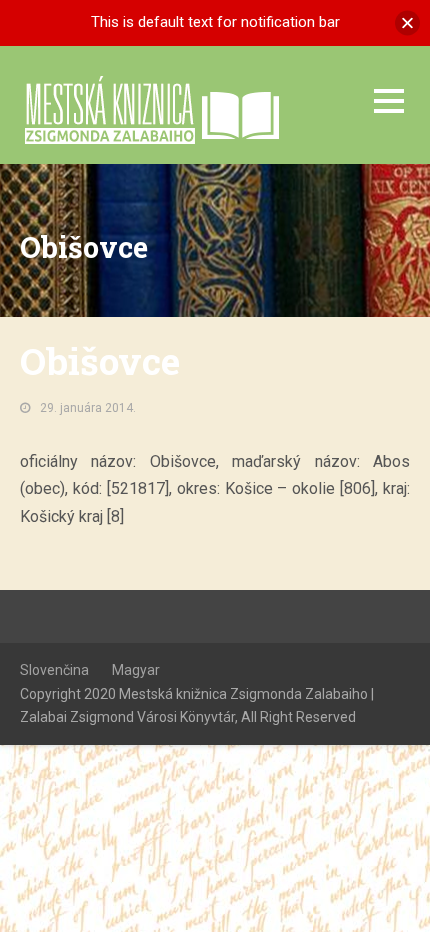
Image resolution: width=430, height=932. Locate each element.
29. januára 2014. (88, 408)
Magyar (136, 670)
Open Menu (388, 100)
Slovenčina (54, 670)
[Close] (407, 22)
